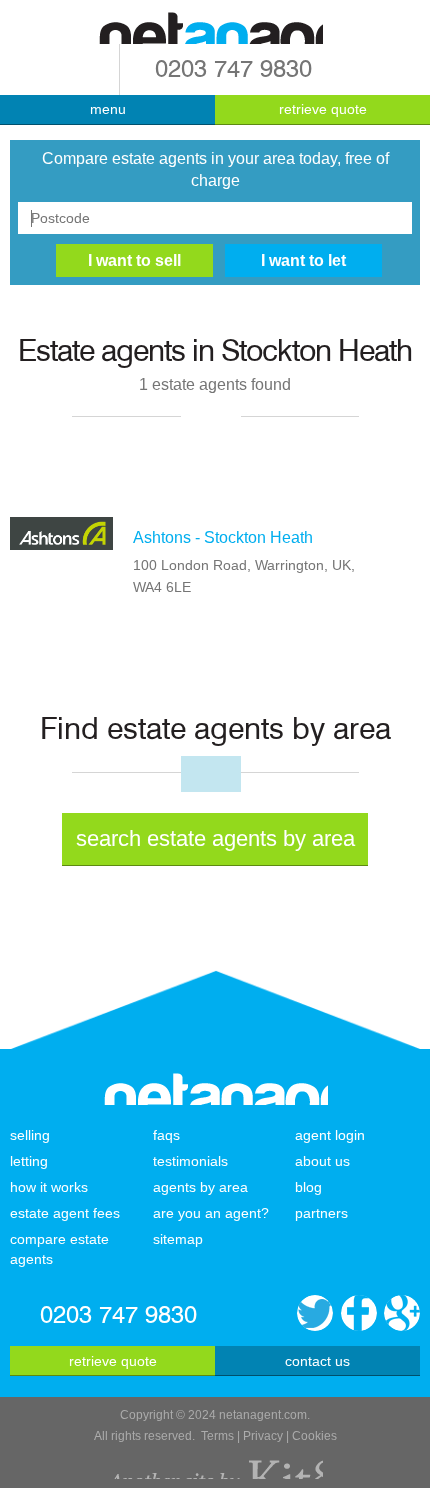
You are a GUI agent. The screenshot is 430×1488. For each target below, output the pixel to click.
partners (321, 1213)
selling (30, 1135)
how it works (49, 1187)
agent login (330, 1135)
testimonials (190, 1161)
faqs (166, 1135)
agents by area (200, 1187)
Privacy (263, 1436)
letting (29, 1161)
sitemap (178, 1239)
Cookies (314, 1436)
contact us (317, 1361)
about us (322, 1161)
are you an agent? (211, 1213)
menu (108, 109)
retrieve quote (323, 109)
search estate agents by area (215, 838)
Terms (217, 1436)
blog (308, 1187)
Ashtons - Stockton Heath (223, 537)
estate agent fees (65, 1213)
